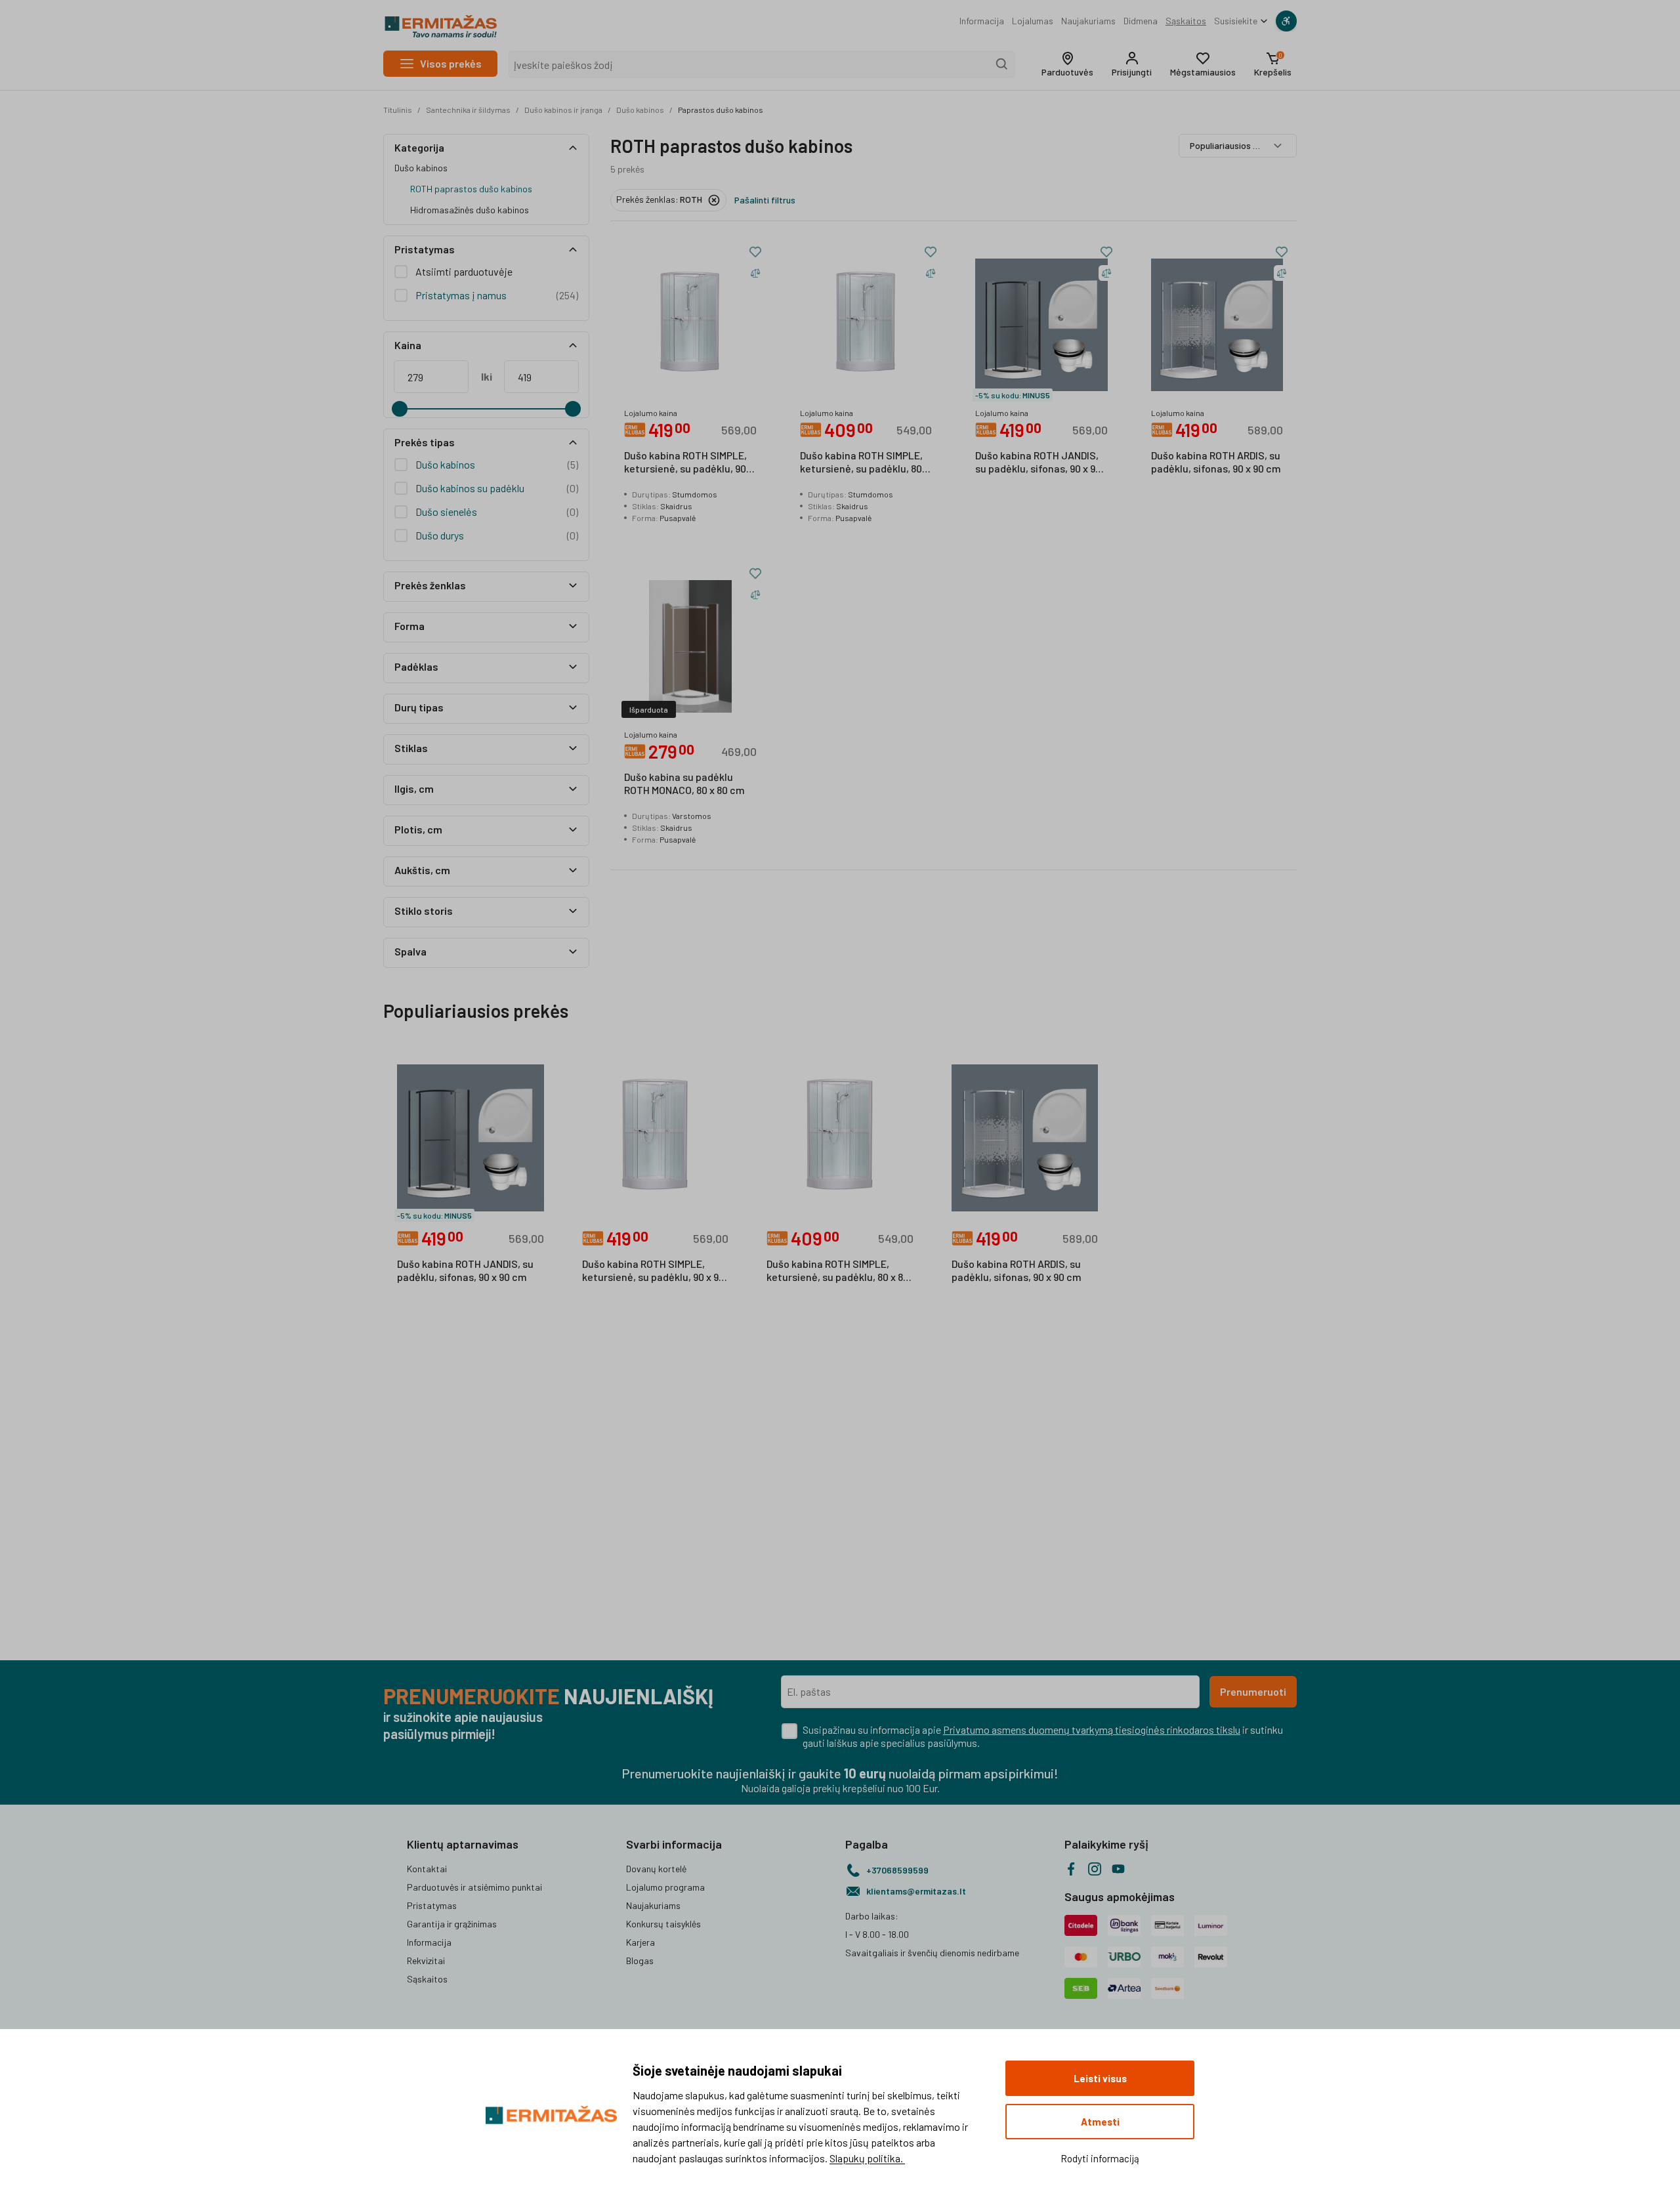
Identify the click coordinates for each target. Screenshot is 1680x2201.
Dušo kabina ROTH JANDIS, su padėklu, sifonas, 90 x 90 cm (1038, 463)
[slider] (400, 409)
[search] (1002, 64)
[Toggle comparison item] (755, 273)
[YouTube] (1118, 1869)
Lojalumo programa (665, 1887)
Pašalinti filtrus (765, 200)
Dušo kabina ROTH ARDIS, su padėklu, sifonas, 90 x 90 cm (1216, 462)
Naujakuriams (1088, 21)
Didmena (1141, 21)
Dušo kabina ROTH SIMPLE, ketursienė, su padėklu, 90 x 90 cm (689, 463)
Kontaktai (427, 1869)
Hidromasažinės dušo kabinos (470, 210)
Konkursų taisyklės (663, 1924)
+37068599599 (897, 1870)
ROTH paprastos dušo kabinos (471, 189)
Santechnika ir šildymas (468, 110)
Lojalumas (1033, 21)
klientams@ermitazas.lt (916, 1891)
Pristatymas (432, 1905)
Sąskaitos (1186, 21)
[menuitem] (982, 21)
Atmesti (1100, 2122)
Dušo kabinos (640, 110)
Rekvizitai (426, 1960)
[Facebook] (1071, 1869)
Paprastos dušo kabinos (721, 110)
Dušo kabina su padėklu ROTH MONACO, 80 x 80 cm (684, 783)
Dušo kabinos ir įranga (563, 110)
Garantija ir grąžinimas (452, 1924)
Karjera (640, 1942)
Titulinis (398, 110)
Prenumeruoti (1253, 1691)
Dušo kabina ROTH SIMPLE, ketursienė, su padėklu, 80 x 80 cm (865, 463)
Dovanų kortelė (656, 1869)
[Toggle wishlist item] (755, 252)
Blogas (640, 1960)
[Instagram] (1095, 1869)
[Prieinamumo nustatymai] (1286, 21)
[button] (1067, 64)
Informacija (982, 21)
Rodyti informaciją (1100, 2158)
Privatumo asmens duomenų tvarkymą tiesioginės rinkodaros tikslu (1092, 1729)
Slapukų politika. (867, 2158)
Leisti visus (1100, 2078)
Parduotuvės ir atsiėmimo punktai (474, 1887)
